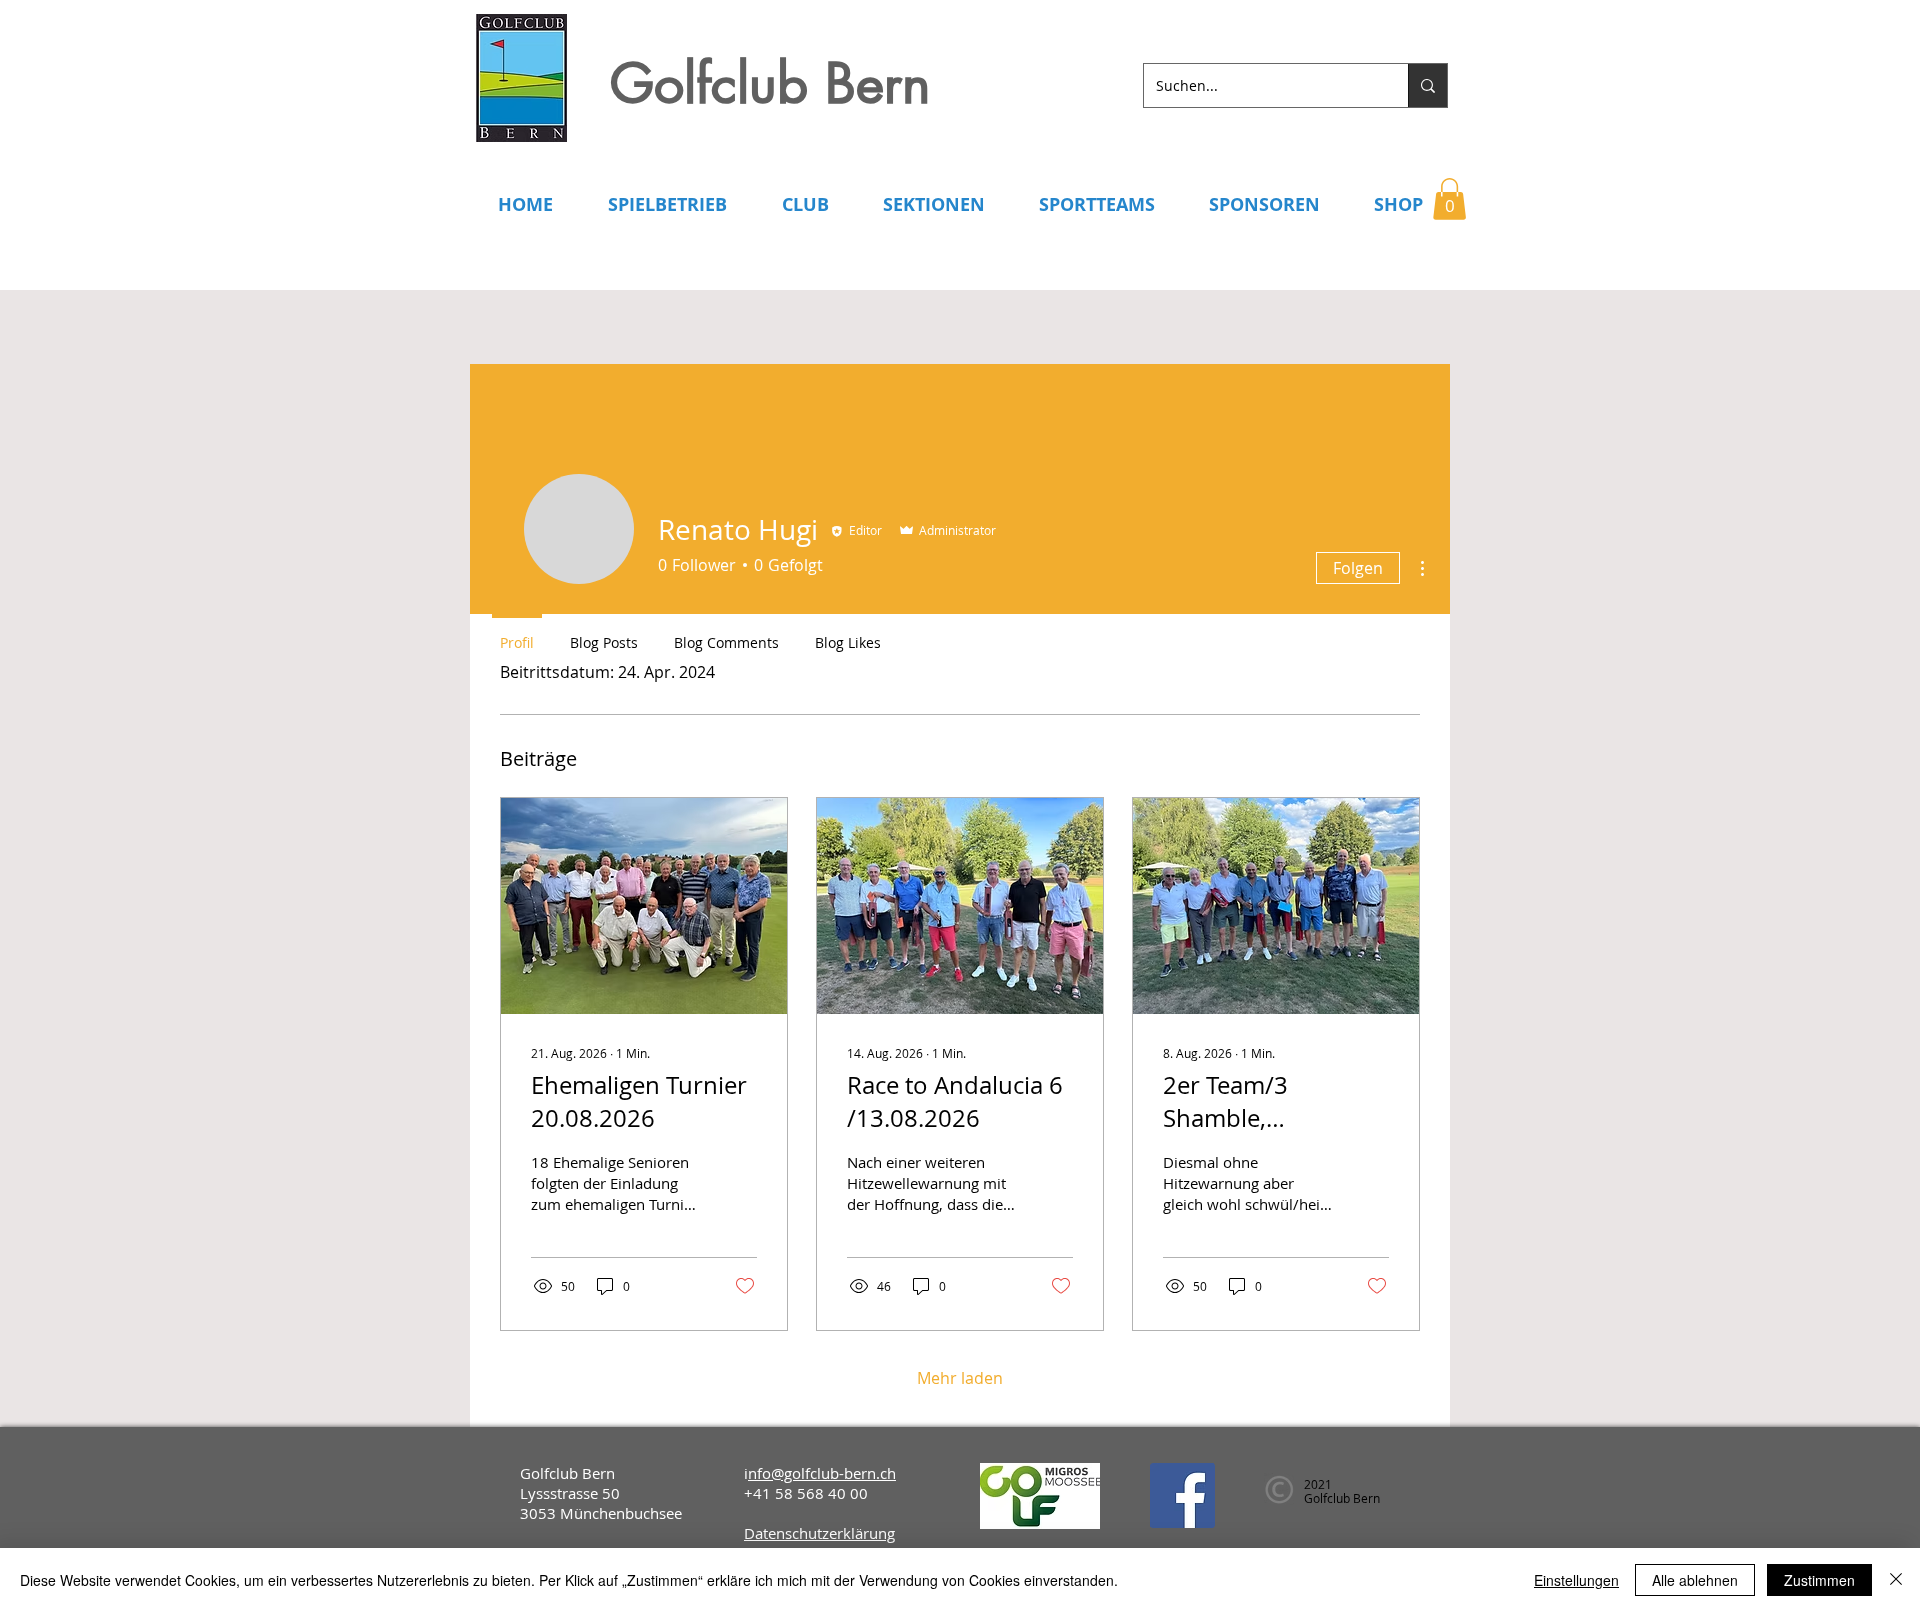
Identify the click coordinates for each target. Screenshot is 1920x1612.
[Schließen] (1896, 1580)
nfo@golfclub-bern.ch (822, 1473)
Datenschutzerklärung (819, 1533)
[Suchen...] (1427, 85)
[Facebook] (1182, 1495)
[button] (1449, 199)
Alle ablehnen (1695, 1580)
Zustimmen (1819, 1580)
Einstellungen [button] (1576, 1580)
